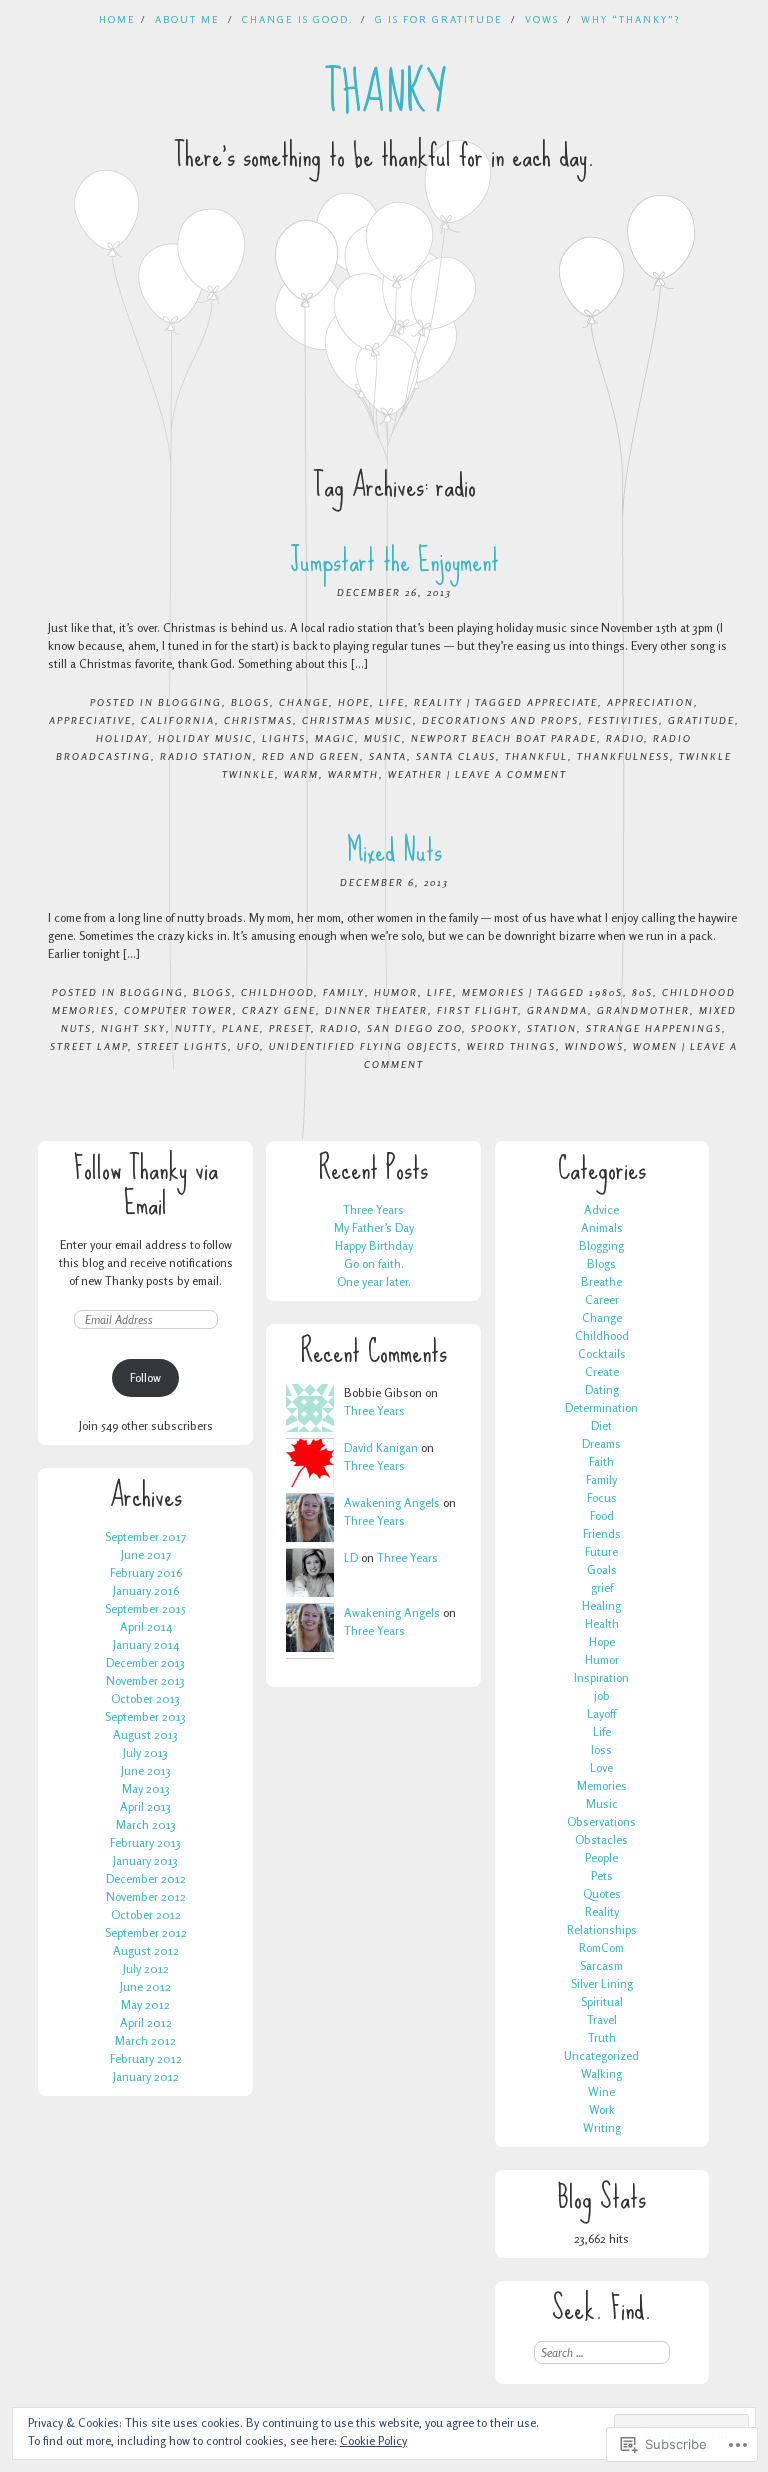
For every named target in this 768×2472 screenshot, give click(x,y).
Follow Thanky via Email (146, 1186)
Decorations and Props (500, 720)
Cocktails (602, 1353)
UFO (248, 1046)
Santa (388, 756)
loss (601, 1749)
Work (602, 2109)
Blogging (190, 702)
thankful (536, 756)
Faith (601, 1461)
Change (304, 702)
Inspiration (601, 1677)
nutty (194, 1028)
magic (335, 738)
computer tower (178, 1010)
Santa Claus (456, 756)
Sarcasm (601, 1965)
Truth (602, 2037)
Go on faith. (374, 1263)
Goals (602, 1569)
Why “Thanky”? (630, 19)
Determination (601, 1407)
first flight (477, 1010)
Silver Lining (602, 1983)
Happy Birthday (374, 1245)
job (602, 1695)
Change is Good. (297, 19)
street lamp (89, 1046)
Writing (602, 2127)
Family (344, 992)
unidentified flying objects (363, 1046)
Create (602, 1371)
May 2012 (145, 2004)
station (552, 1028)
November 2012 (146, 1896)
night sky (133, 1028)
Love (601, 1767)
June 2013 (146, 1770)
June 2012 (145, 1986)
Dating (602, 1389)
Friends (602, 1533)
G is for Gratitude (439, 19)
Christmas (258, 720)
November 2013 (145, 1680)
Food (602, 1515)
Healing (601, 1605)
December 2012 (146, 1878)
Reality (438, 702)
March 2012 (145, 2040)
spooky (494, 1028)
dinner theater (376, 1010)
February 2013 (145, 1842)
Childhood (277, 992)
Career (602, 1299)
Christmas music (357, 720)
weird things (511, 1046)
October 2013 (145, 1698)
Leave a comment (511, 774)
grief (602, 1587)
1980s (606, 992)
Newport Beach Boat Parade (504, 738)
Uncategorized (601, 2055)
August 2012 (146, 1950)
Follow (145, 1377)
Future (601, 1551)
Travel (602, 2019)
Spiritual (602, 2001)
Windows (594, 1046)
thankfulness (623, 756)
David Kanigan (381, 1447)
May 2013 (146, 1788)
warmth (353, 774)
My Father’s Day (374, 1227)
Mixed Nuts (394, 850)
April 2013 (145, 1806)
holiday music (205, 738)
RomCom (601, 1947)
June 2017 (146, 1554)
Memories (493, 992)
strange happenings (654, 1028)
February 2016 (146, 1572)
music (383, 738)
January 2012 (146, 2076)
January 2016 (146, 1590)
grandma (557, 1010)
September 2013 (145, 1716)
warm (301, 774)
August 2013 (145, 1734)
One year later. (374, 1281)
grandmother (643, 1010)
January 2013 (145, 1860)
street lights (182, 1046)
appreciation (650, 702)
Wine (601, 2091)
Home (117, 19)
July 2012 (146, 1968)
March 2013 (146, 1824)
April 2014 (146, 1626)
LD (351, 1557)
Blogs (250, 702)
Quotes (602, 1893)
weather (415, 774)
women (655, 1046)
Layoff (601, 1713)
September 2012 (146, 1932)
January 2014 (146, 1644)
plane (241, 1028)
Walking (601, 2073)
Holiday (122, 738)
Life (392, 702)
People (601, 1857)
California (178, 720)
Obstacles (601, 1839)
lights (284, 738)
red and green (311, 756)
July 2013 (145, 1752)
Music (602, 1803)
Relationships (602, 1929)
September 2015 (145, 1608)
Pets (602, 1875)
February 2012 (146, 2058)
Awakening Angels (392, 1502)
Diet (601, 1425)
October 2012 (146, 1914)
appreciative (90, 720)
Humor (396, 992)
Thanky (384, 93)
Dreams (601, 1443)
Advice (601, 1209)
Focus (602, 1497)
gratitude (701, 720)
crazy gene (279, 1010)
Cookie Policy (373, 2440)
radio (625, 738)
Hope (354, 702)
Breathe (601, 1281)
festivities (623, 720)
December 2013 (145, 1662)
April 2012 (146, 2022)
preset (290, 1028)
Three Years (373, 1209)
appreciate (562, 702)
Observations (601, 1821)
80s (642, 992)
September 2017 (145, 1536)
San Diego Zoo (414, 1028)
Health (602, 1623)
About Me (187, 19)
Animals (602, 1227)
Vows (542, 19)
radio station (206, 756)
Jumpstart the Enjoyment (394, 560)
